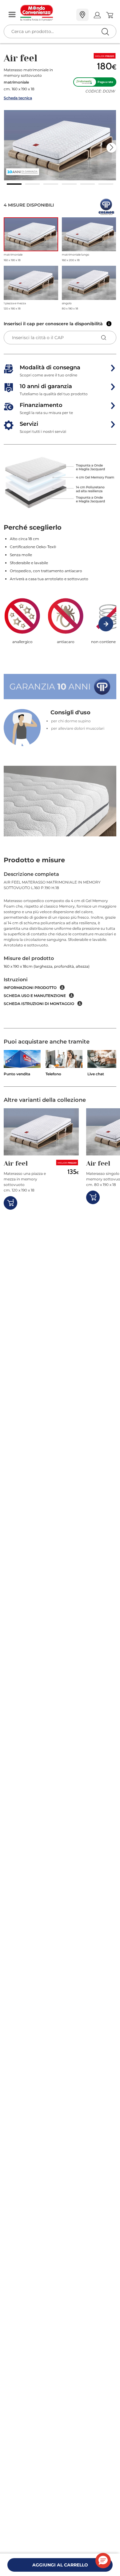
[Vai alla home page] (46, 13)
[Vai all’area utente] (97, 15)
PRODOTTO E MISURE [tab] (34, 860)
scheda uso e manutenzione (35, 996)
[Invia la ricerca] (105, 32)
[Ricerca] (92, 15)
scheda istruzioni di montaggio (39, 1004)
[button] (60, 145)
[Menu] (12, 15)
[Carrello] (109, 15)
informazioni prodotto (30, 988)
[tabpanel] (60, 950)
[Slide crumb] (14, 184)
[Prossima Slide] (111, 148)
